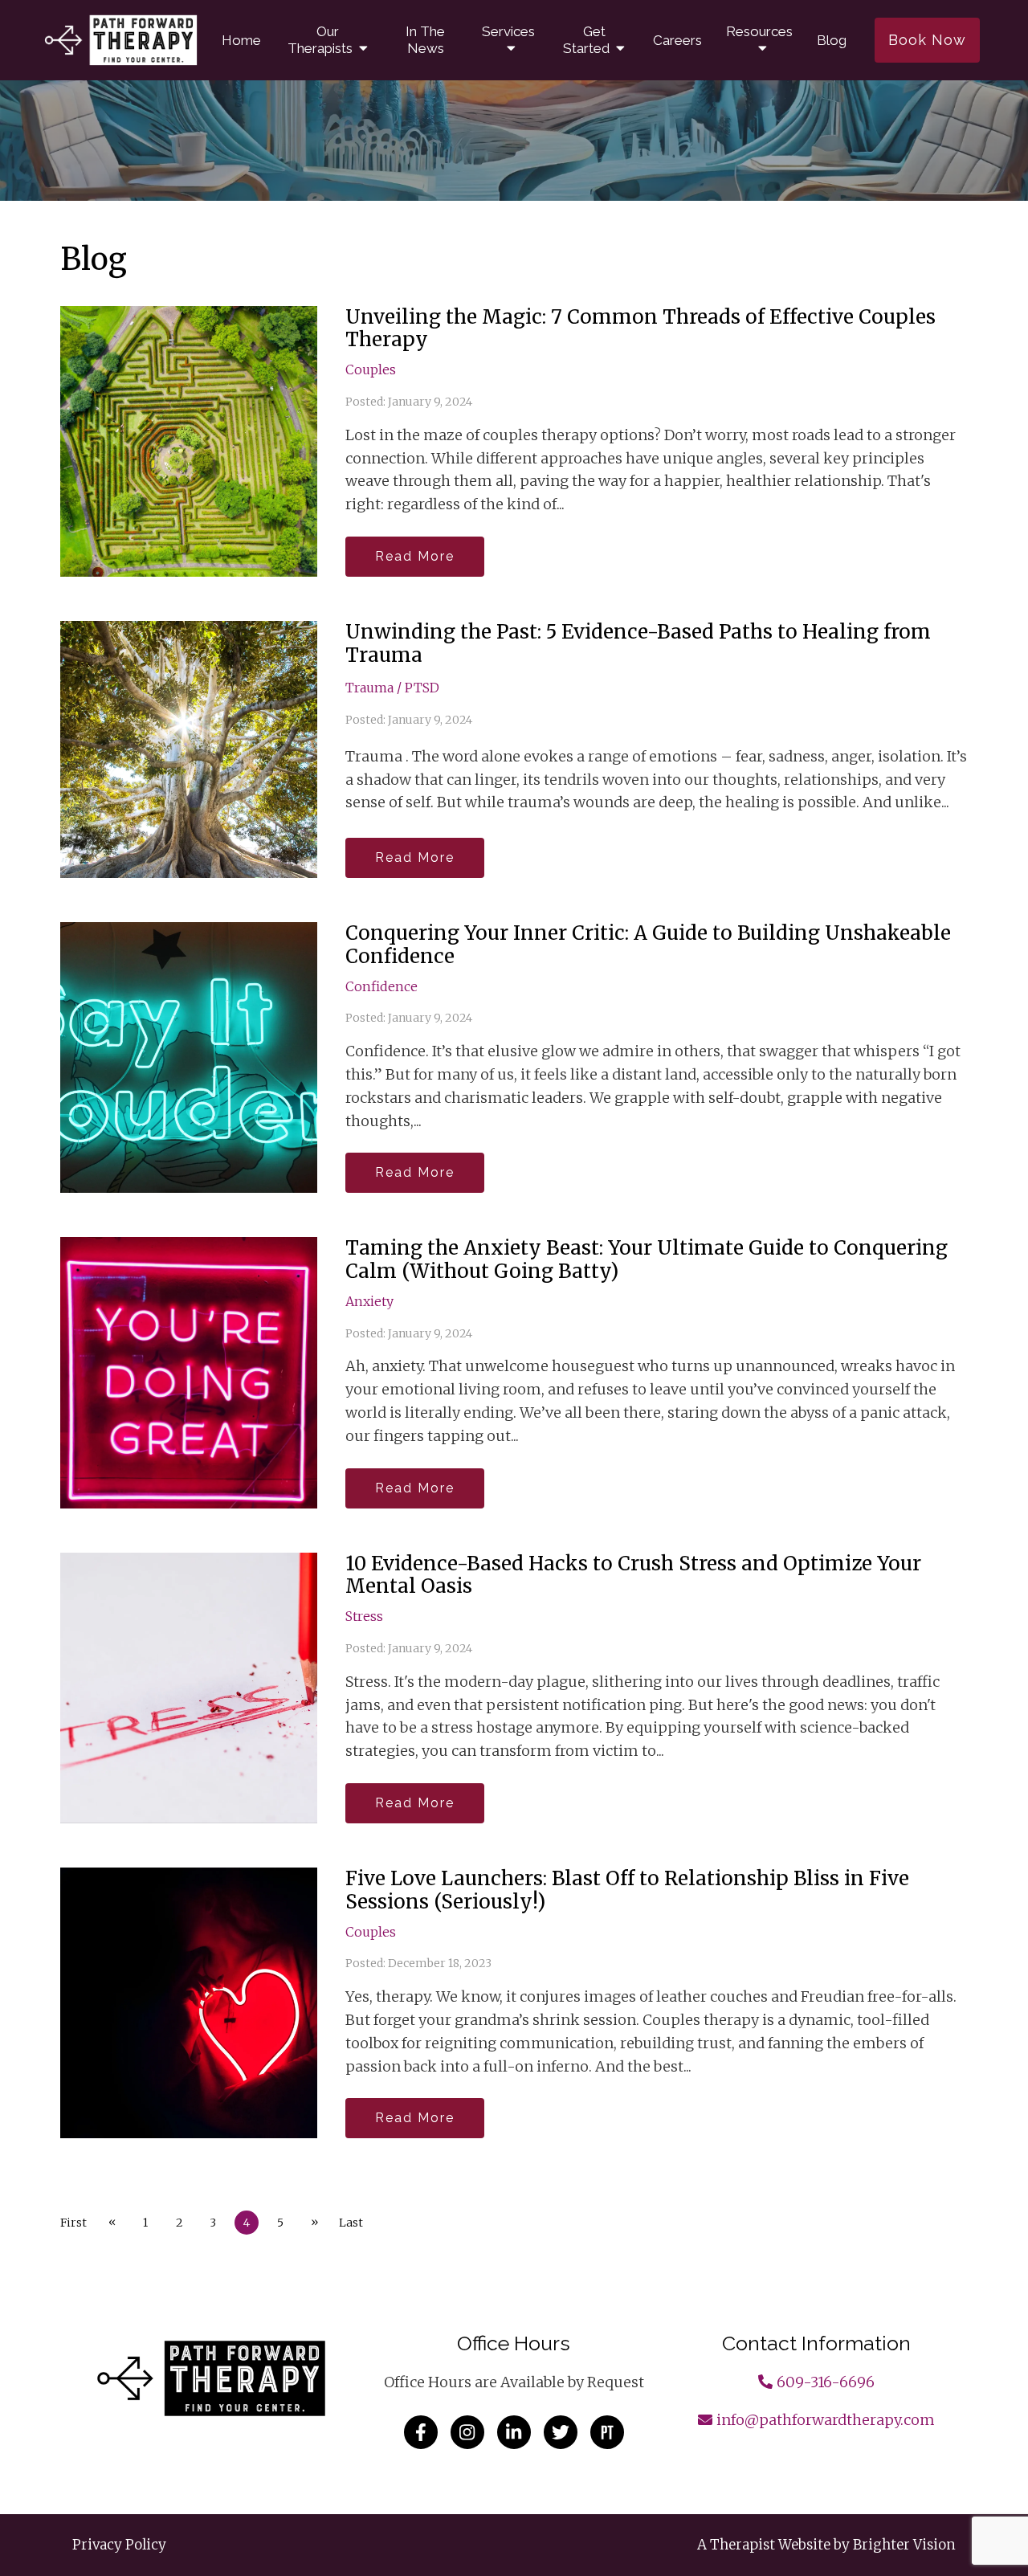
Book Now (927, 40)
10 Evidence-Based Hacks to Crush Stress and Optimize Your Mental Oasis (633, 1575)
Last (351, 2223)
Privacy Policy (119, 2545)
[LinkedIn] (514, 2432)
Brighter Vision (904, 2545)
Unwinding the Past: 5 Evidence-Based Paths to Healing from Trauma (638, 643)
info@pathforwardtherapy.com (826, 2420)
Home (241, 40)
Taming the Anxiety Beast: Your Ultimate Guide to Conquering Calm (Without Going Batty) (647, 1259)
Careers (677, 40)
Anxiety (369, 1301)
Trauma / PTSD (392, 688)
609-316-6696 (826, 2382)
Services (508, 31)
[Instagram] (467, 2432)
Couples (371, 369)
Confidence (381, 986)
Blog (832, 40)
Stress (364, 1616)
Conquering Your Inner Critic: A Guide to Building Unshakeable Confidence (648, 945)
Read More (415, 556)
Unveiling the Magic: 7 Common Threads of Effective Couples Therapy (640, 329)
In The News (425, 40)
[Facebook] (421, 2432)
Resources (759, 31)
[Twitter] (561, 2432)
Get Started (586, 40)
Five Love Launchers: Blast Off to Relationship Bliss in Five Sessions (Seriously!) (627, 1890)
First (73, 2223)
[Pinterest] (607, 2432)
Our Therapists (320, 40)
